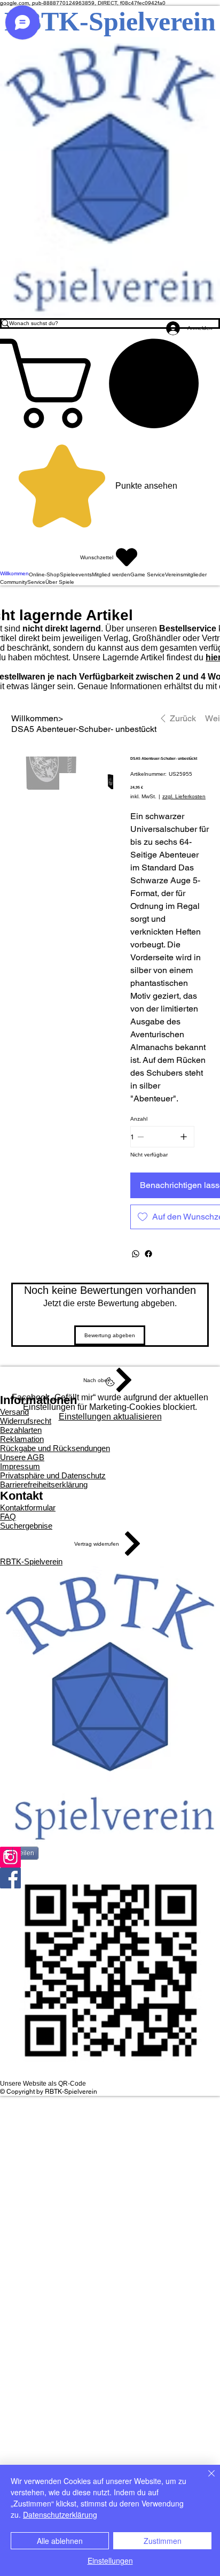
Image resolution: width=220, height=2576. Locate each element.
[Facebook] (148, 1254)
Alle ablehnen (60, 2541)
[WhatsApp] (136, 1254)
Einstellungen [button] (110, 2560)
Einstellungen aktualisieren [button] (110, 1417)
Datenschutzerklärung (60, 2515)
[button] (110, 383)
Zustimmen (163, 2541)
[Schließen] (205, 2480)
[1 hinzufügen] (184, 1137)
